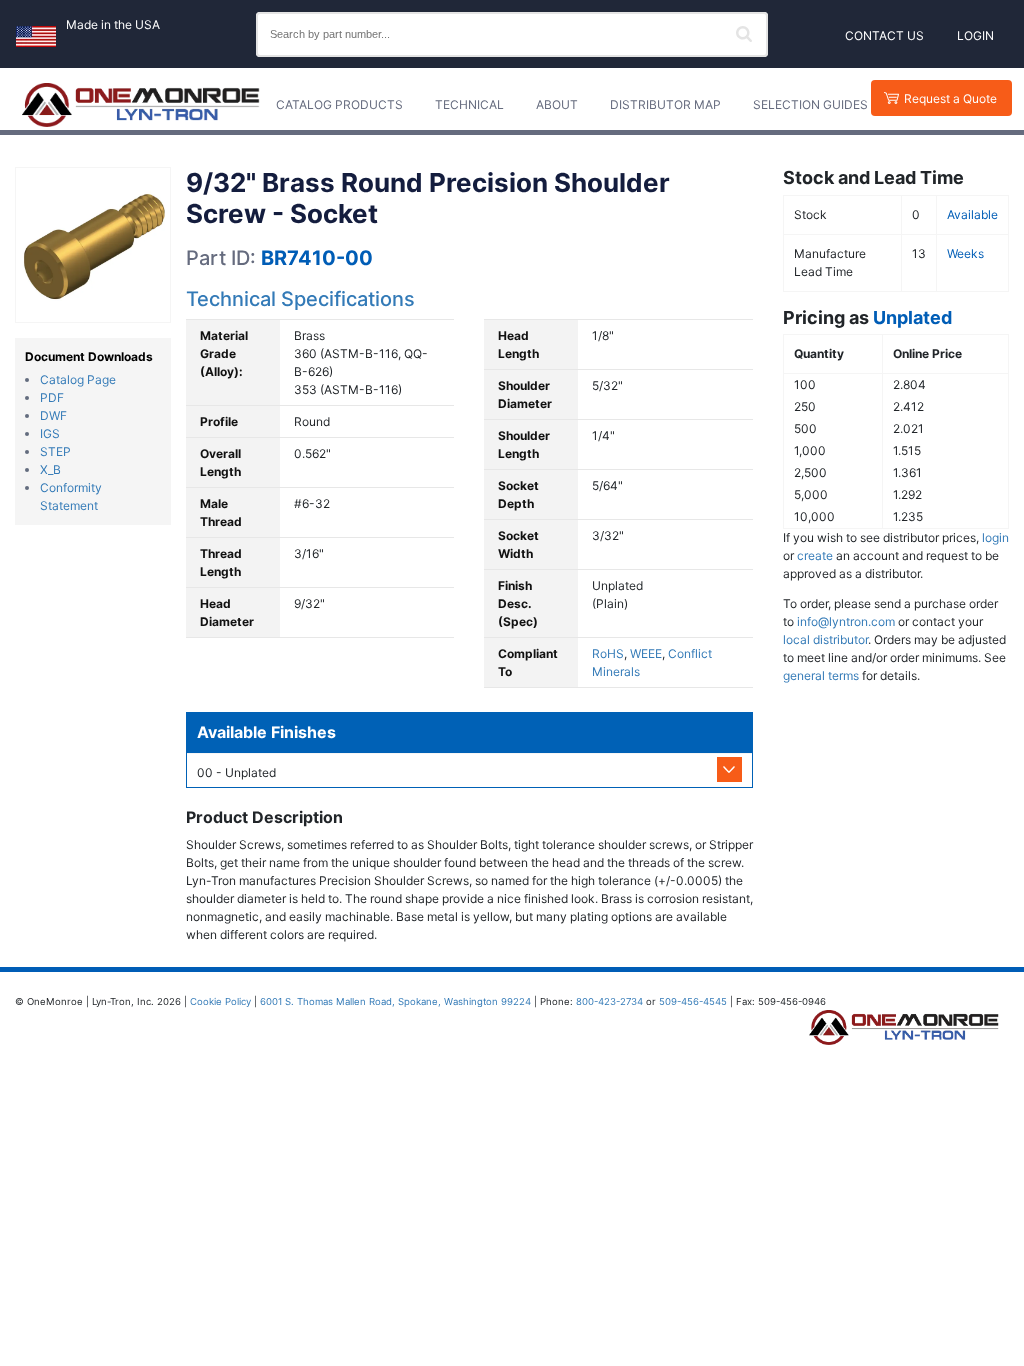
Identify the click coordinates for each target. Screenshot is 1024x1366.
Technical (469, 104)
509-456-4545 (693, 1001)
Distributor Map (665, 104)
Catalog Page (78, 379)
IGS (50, 433)
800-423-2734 (609, 1001)
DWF (53, 415)
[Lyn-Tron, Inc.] (141, 105)
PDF (52, 397)
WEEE (646, 653)
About (557, 104)
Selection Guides (810, 104)
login (995, 537)
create (815, 555)
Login (975, 35)
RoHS (608, 653)
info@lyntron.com (846, 621)
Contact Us (884, 35)
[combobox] (512, 34)
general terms (821, 675)
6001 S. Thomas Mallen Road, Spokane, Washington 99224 (395, 1001)
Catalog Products (339, 104)
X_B (50, 469)
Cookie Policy (220, 1001)
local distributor (825, 639)
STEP (55, 451)
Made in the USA (113, 24)
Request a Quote (950, 98)
